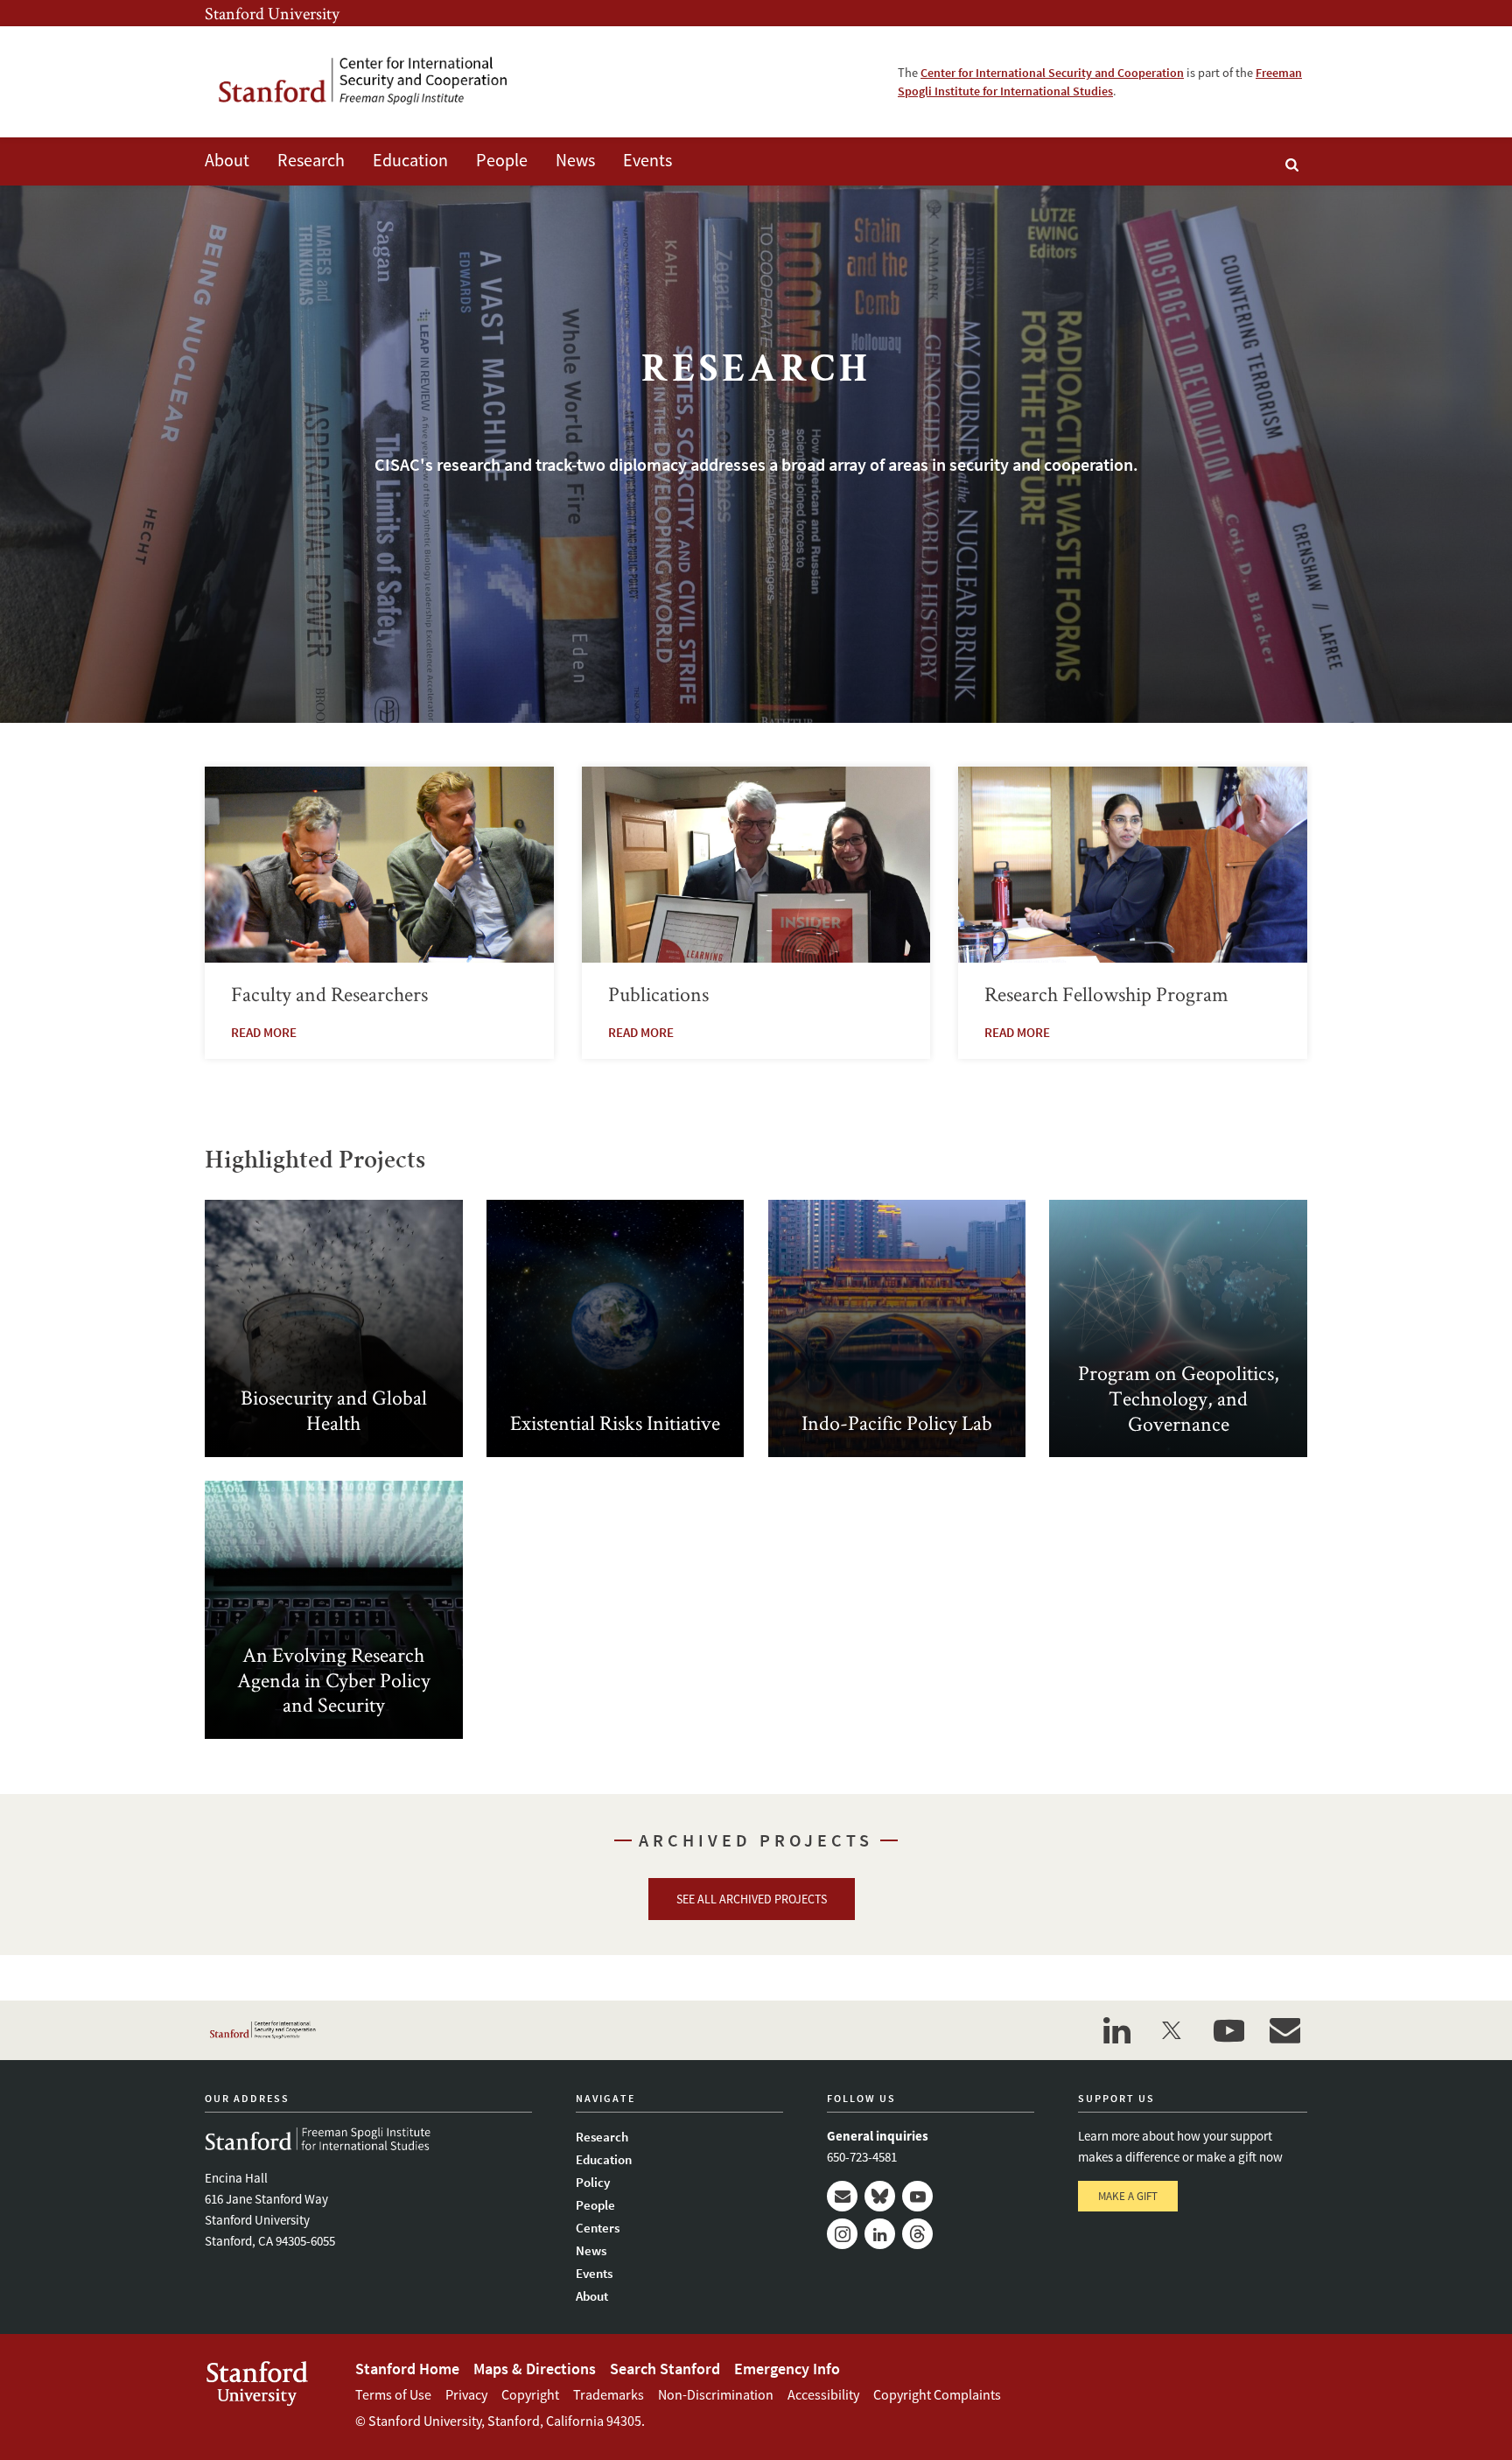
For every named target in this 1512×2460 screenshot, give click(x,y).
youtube (1228, 2030)
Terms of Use (393, 2394)
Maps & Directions (535, 2369)
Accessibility (823, 2394)
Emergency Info (787, 2369)
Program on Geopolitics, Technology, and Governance (1178, 1329)
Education (410, 160)
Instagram (842, 2234)
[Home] (375, 82)
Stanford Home (407, 2369)
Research (311, 160)
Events (647, 160)
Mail (842, 2196)
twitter (1172, 2030)
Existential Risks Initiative (616, 1329)
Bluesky (880, 2196)
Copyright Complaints (937, 2394)
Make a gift (1128, 2196)
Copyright (530, 2394)
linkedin (1116, 2030)
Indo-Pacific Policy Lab (897, 1329)
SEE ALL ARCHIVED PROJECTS (752, 1899)
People (502, 160)
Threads (917, 2234)
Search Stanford (665, 2369)
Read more (264, 1032)
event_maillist (1284, 2030)
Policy (593, 2182)
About (227, 160)
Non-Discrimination (716, 2394)
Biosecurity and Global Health (334, 1329)
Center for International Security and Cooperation (1052, 73)
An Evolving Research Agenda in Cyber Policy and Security (334, 1610)
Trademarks (609, 2394)
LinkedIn (880, 2234)
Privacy (466, 2394)
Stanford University (272, 13)
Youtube (917, 2196)
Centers (598, 2228)
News (575, 160)
